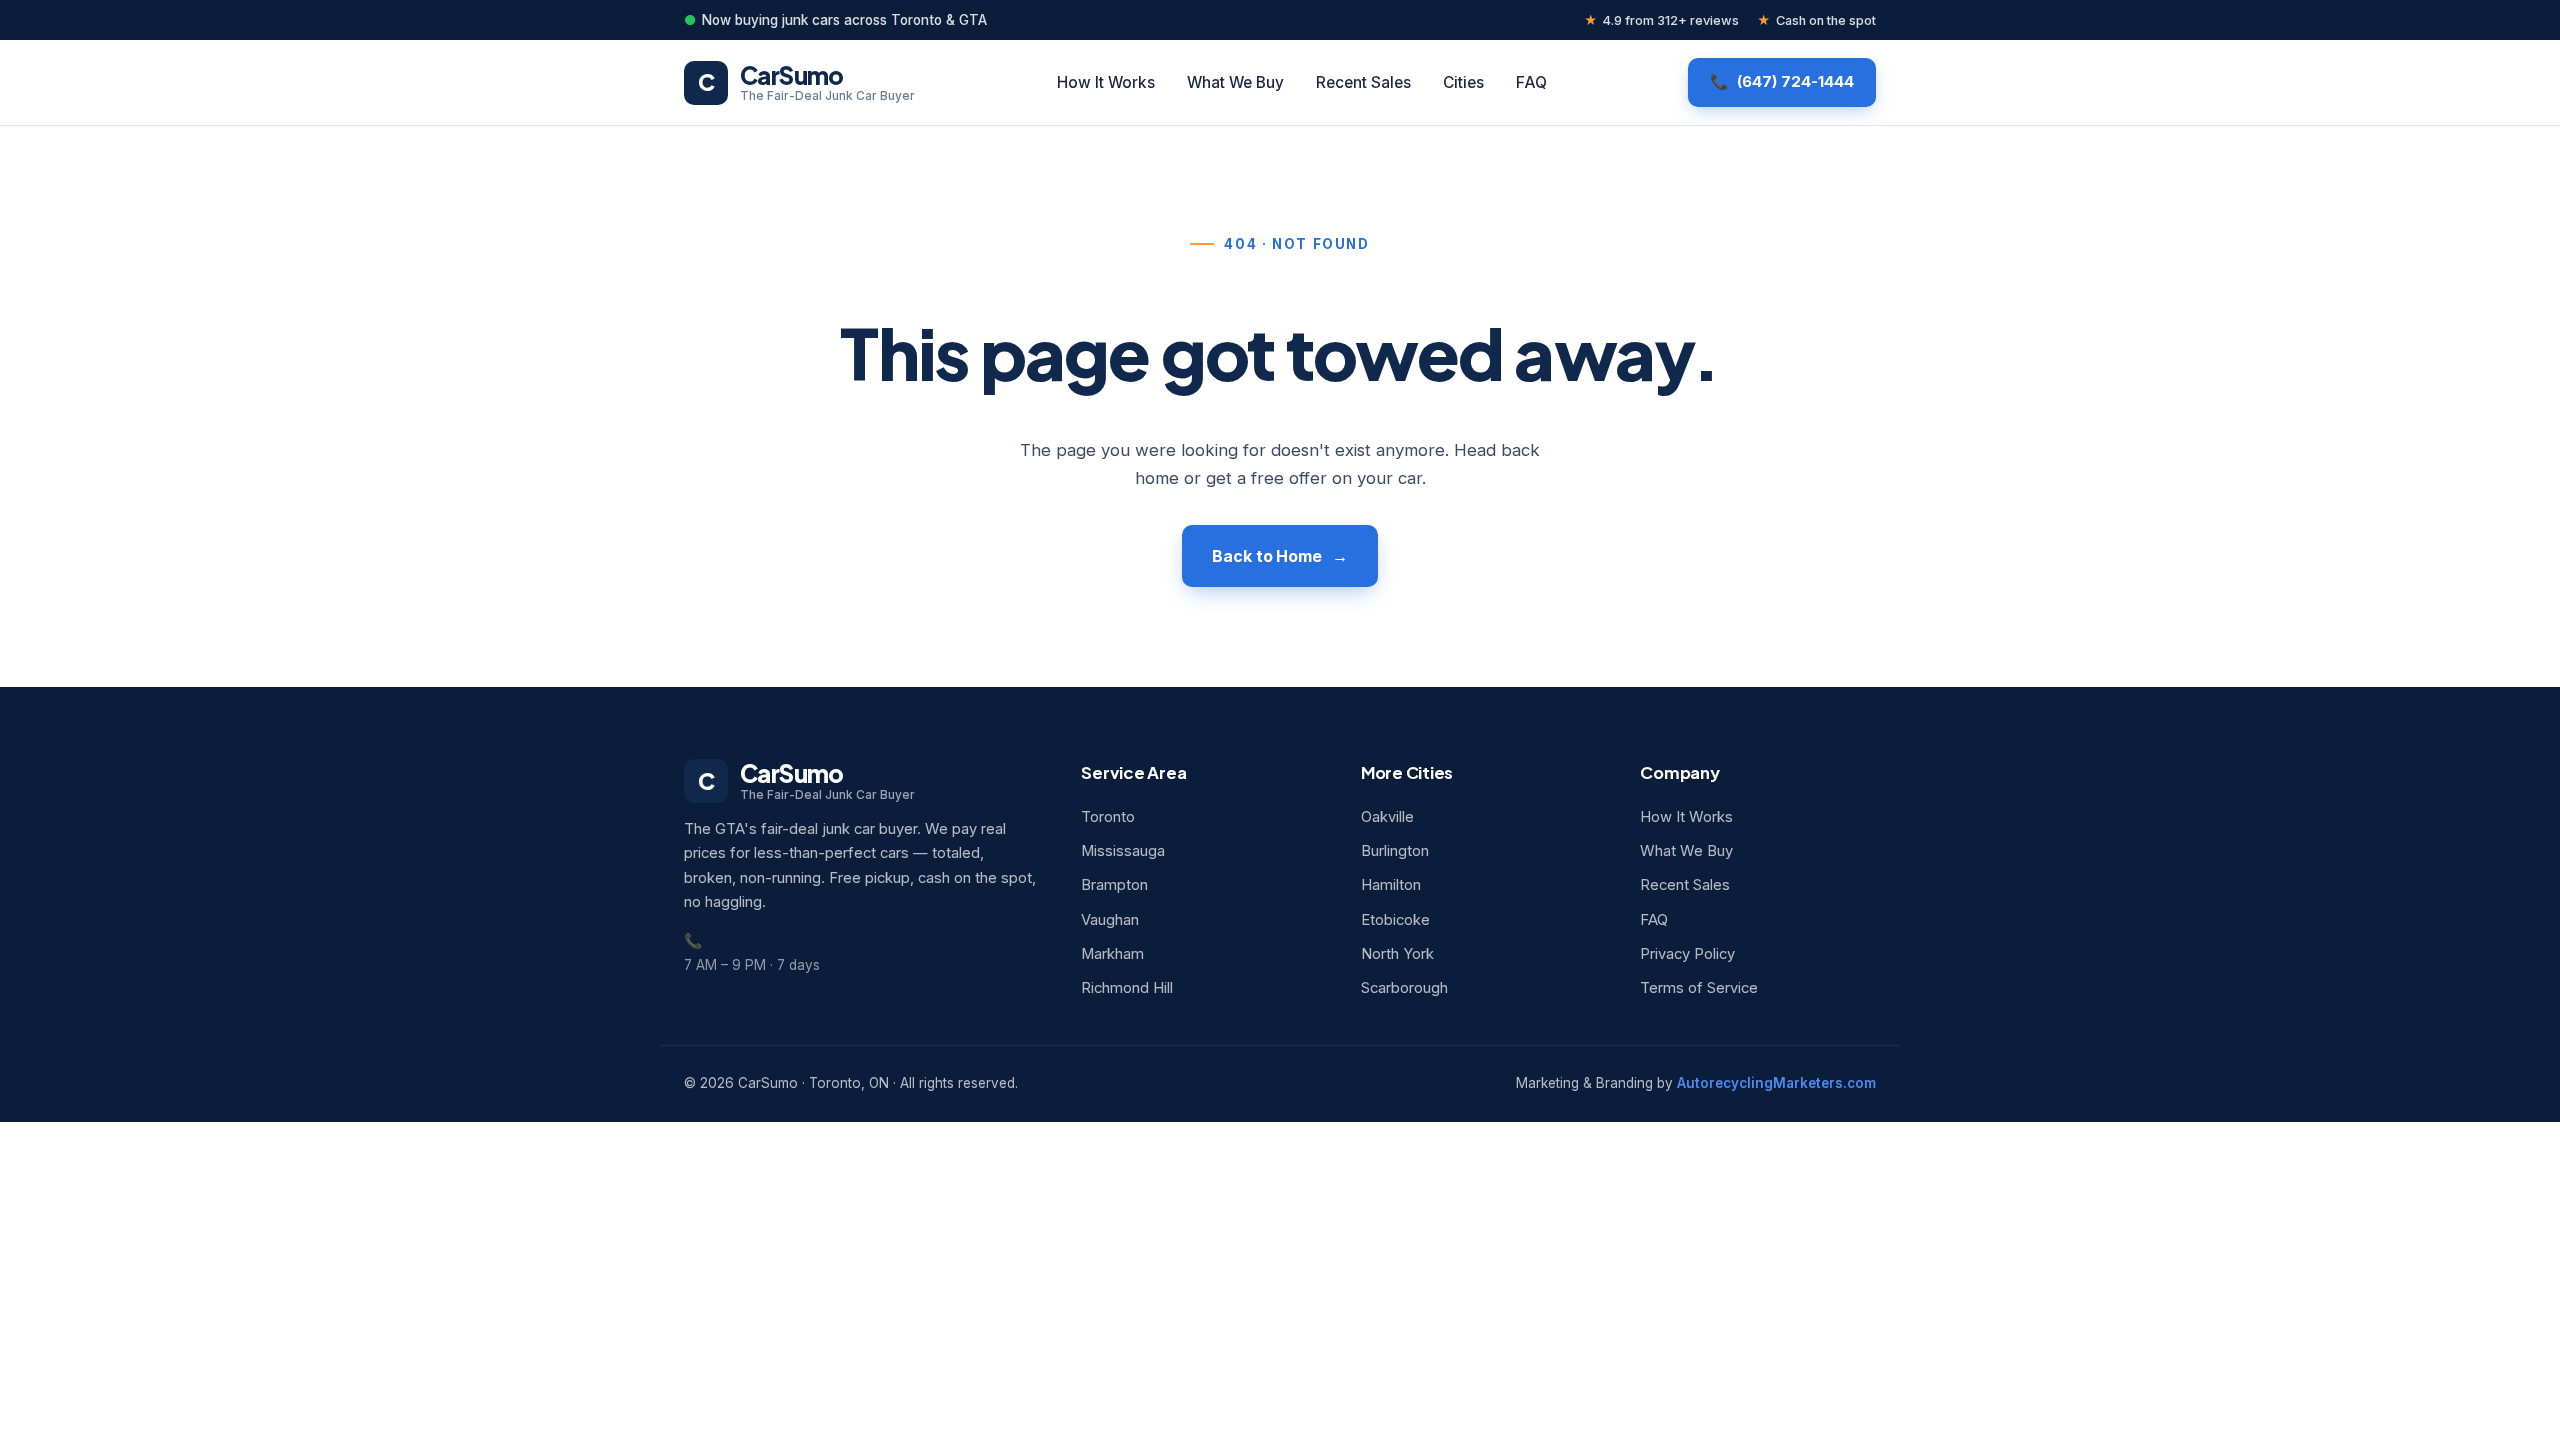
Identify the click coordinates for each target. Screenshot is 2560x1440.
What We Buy (1235, 82)
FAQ (1531, 82)
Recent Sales (1363, 82)
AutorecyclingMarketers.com (1776, 1083)
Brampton (1114, 885)
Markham (1112, 954)
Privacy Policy (1687, 954)
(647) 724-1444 (1795, 81)
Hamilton (1391, 885)
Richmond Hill (1127, 988)
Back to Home (1267, 556)
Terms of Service (1699, 988)
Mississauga (1123, 851)
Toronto (1108, 817)
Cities (1463, 82)
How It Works (1106, 82)
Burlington (1395, 851)
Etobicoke (1395, 920)
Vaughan (1110, 920)
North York (1397, 954)
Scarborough (1404, 988)
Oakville (1387, 817)
